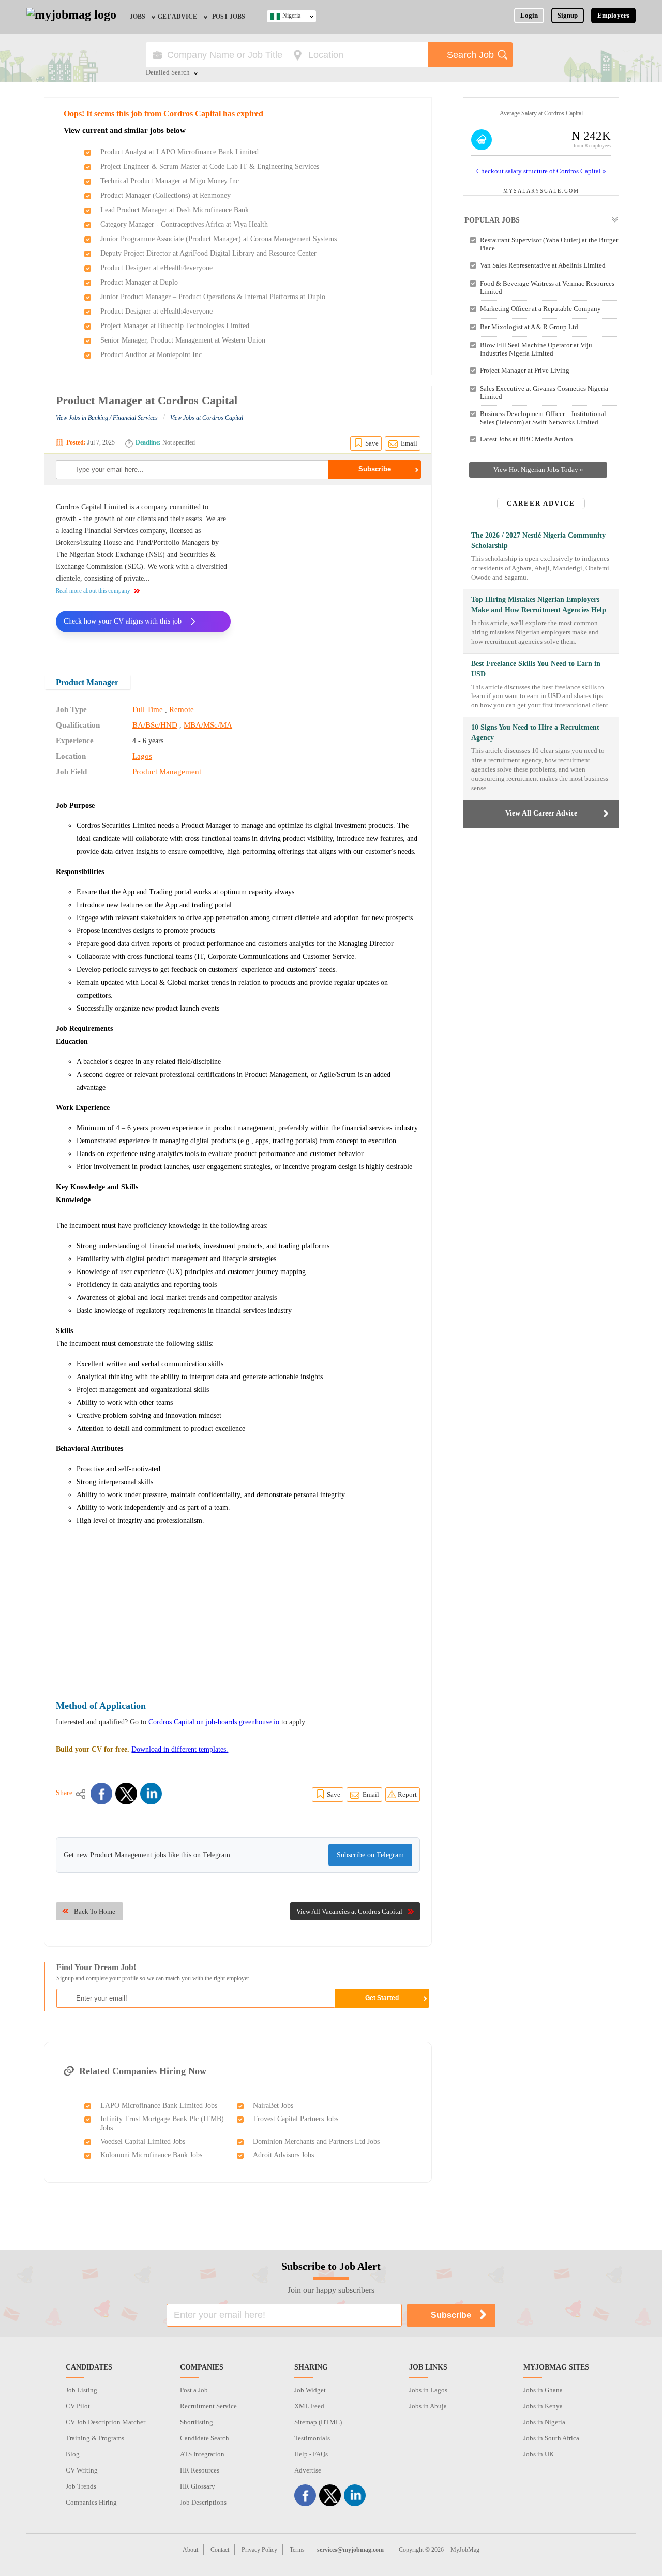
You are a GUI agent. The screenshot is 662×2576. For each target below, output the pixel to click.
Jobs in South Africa (551, 2438)
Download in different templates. (180, 1749)
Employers (613, 15)
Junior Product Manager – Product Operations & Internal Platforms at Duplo (213, 297)
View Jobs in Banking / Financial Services (107, 418)
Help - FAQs (311, 2454)
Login (529, 15)
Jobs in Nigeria (544, 2422)
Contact (220, 2550)
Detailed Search (168, 73)
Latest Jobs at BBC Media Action (526, 439)
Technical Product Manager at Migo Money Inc (170, 181)
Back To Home (95, 1911)
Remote (182, 709)
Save (372, 443)
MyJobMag (465, 2550)
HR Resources (200, 2470)
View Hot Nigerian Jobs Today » (538, 470)
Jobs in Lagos (428, 2390)
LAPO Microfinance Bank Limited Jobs (159, 2105)
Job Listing (81, 2390)
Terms (297, 2550)
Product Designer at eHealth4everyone (156, 268)
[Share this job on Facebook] (101, 1794)
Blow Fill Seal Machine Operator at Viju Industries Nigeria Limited (536, 349)
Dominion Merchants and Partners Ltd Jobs (316, 2142)
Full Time (148, 709)
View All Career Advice (541, 813)
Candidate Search (205, 2438)
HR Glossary (198, 2486)
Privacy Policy (259, 2550)
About (190, 2550)
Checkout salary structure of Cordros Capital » (541, 171)
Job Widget (310, 2390)
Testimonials (312, 2438)
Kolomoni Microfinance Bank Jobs (151, 2155)
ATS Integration (202, 2454)
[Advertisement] (333, 573)
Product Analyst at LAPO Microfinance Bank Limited (179, 152)
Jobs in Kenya (543, 2406)
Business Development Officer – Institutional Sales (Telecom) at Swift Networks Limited (543, 418)
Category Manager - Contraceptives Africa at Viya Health (184, 224)
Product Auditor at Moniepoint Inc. (152, 355)
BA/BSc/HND (155, 725)
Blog (73, 2454)
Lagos (142, 756)
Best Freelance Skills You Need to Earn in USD (536, 669)
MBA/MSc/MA (208, 725)
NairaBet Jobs (273, 2105)
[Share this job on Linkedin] (151, 1794)
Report (407, 1794)
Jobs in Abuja (428, 2406)
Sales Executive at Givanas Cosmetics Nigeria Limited (544, 393)
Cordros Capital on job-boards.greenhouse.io (214, 1722)
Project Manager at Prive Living (525, 370)
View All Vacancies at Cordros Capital (349, 1911)
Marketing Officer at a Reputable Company (540, 309)
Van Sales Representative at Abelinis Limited (543, 265)
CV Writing (82, 2470)
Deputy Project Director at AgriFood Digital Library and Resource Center (208, 253)
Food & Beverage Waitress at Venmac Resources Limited (547, 287)
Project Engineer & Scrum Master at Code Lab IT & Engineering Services (210, 166)
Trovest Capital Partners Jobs (296, 2119)
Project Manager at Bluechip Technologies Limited (175, 326)
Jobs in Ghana (543, 2390)
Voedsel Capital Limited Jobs (143, 2142)
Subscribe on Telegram (370, 1855)
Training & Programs (95, 2438)
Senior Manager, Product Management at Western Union (183, 340)
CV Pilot (78, 2406)
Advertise (308, 2470)
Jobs (138, 17)
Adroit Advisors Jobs (283, 2155)
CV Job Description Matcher (106, 2422)
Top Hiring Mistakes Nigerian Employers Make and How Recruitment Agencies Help (539, 605)
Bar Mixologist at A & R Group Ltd (529, 327)
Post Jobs (229, 17)
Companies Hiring (91, 2502)
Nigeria (291, 16)
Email (409, 443)
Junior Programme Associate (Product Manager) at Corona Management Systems (219, 239)
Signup (568, 15)
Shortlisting (197, 2422)
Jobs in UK (539, 2454)
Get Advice (177, 17)
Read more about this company (93, 590)
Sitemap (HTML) (318, 2422)
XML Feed (309, 2406)
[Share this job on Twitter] (126, 1794)
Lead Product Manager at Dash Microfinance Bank (175, 210)
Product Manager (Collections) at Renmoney (165, 195)
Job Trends (81, 2486)
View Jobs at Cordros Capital (207, 418)
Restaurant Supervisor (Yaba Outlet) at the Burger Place (549, 244)
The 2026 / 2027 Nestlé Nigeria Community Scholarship (538, 541)
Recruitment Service (208, 2406)
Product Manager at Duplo (139, 282)
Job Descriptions (203, 2502)
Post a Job (194, 2390)
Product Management (167, 772)
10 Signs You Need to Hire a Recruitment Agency (535, 732)
